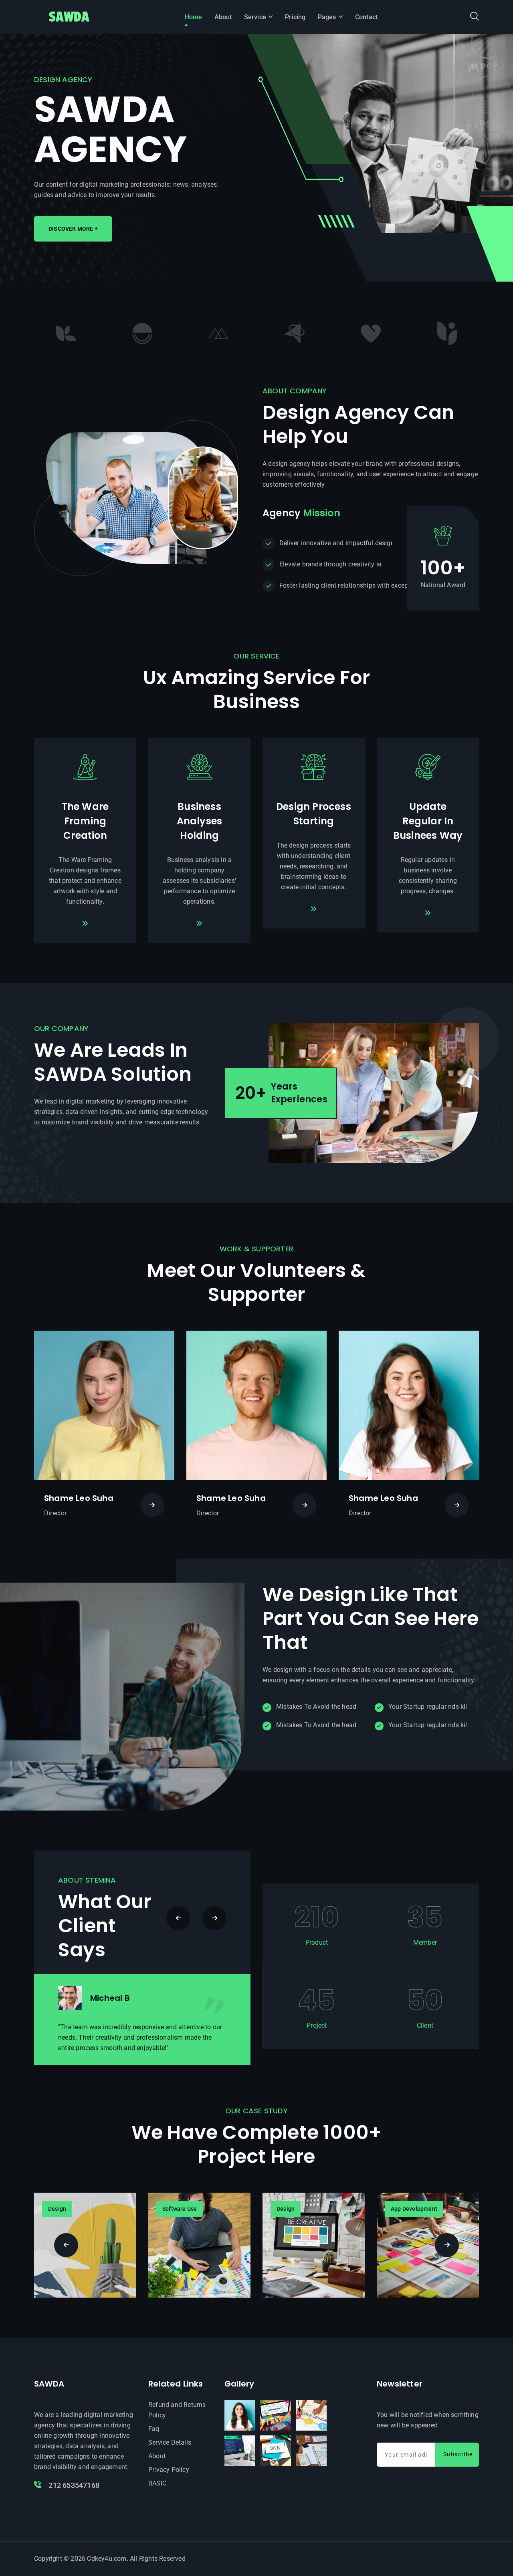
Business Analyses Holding (200, 821)
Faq (154, 2429)
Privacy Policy (169, 2470)
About (223, 17)
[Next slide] (178, 1918)
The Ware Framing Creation (85, 821)
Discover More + (73, 229)
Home (194, 17)
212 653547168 (73, 2485)
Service (255, 17)
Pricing (295, 17)
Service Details (170, 2442)
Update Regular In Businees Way (428, 821)
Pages (327, 17)
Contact (366, 17)
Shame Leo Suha (79, 1498)
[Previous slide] (214, 1918)
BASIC (157, 2483)
